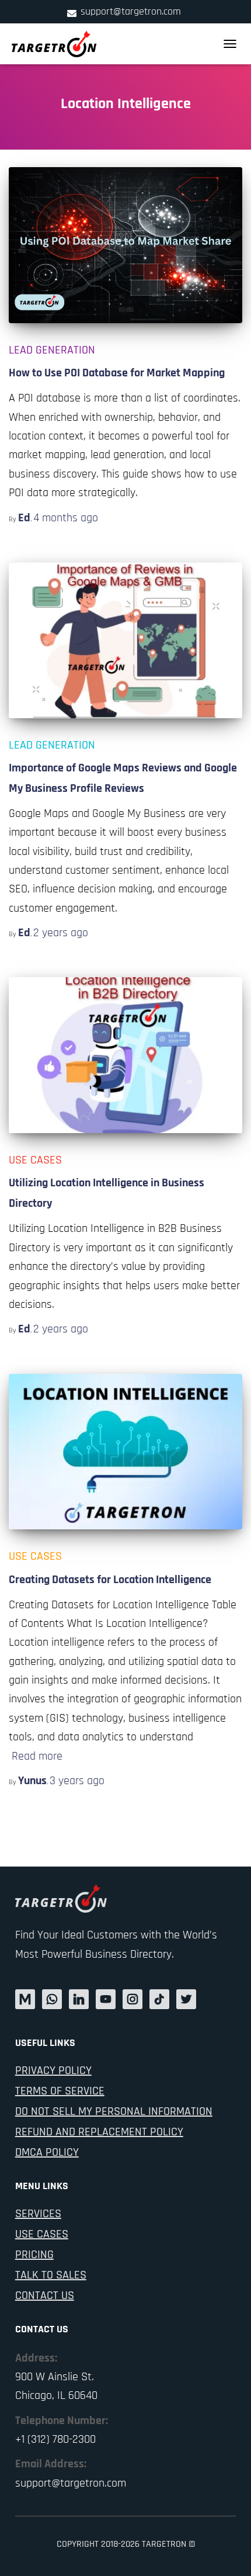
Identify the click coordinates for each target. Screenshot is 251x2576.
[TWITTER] (186, 1999)
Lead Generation (52, 350)
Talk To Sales (51, 2275)
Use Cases (35, 1160)
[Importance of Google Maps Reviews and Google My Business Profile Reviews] (125, 640)
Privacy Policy (53, 2071)
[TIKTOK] (159, 1999)
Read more (37, 1756)
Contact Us (45, 2295)
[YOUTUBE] (106, 1999)
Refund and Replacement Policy (99, 2132)
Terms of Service (60, 2091)
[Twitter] (52, 1999)
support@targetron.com (131, 11)
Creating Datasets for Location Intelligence (110, 1580)
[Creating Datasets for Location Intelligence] (125, 1452)
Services (38, 2214)
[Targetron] (59, 44)
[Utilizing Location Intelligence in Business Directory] (125, 1055)
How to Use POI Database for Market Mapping (117, 373)
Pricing (34, 2255)
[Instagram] (133, 1999)
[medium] (25, 1999)
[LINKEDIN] (79, 1999)
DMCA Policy (47, 2152)
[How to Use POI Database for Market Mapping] (125, 245)
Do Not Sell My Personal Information (114, 2111)
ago (66, 518)
